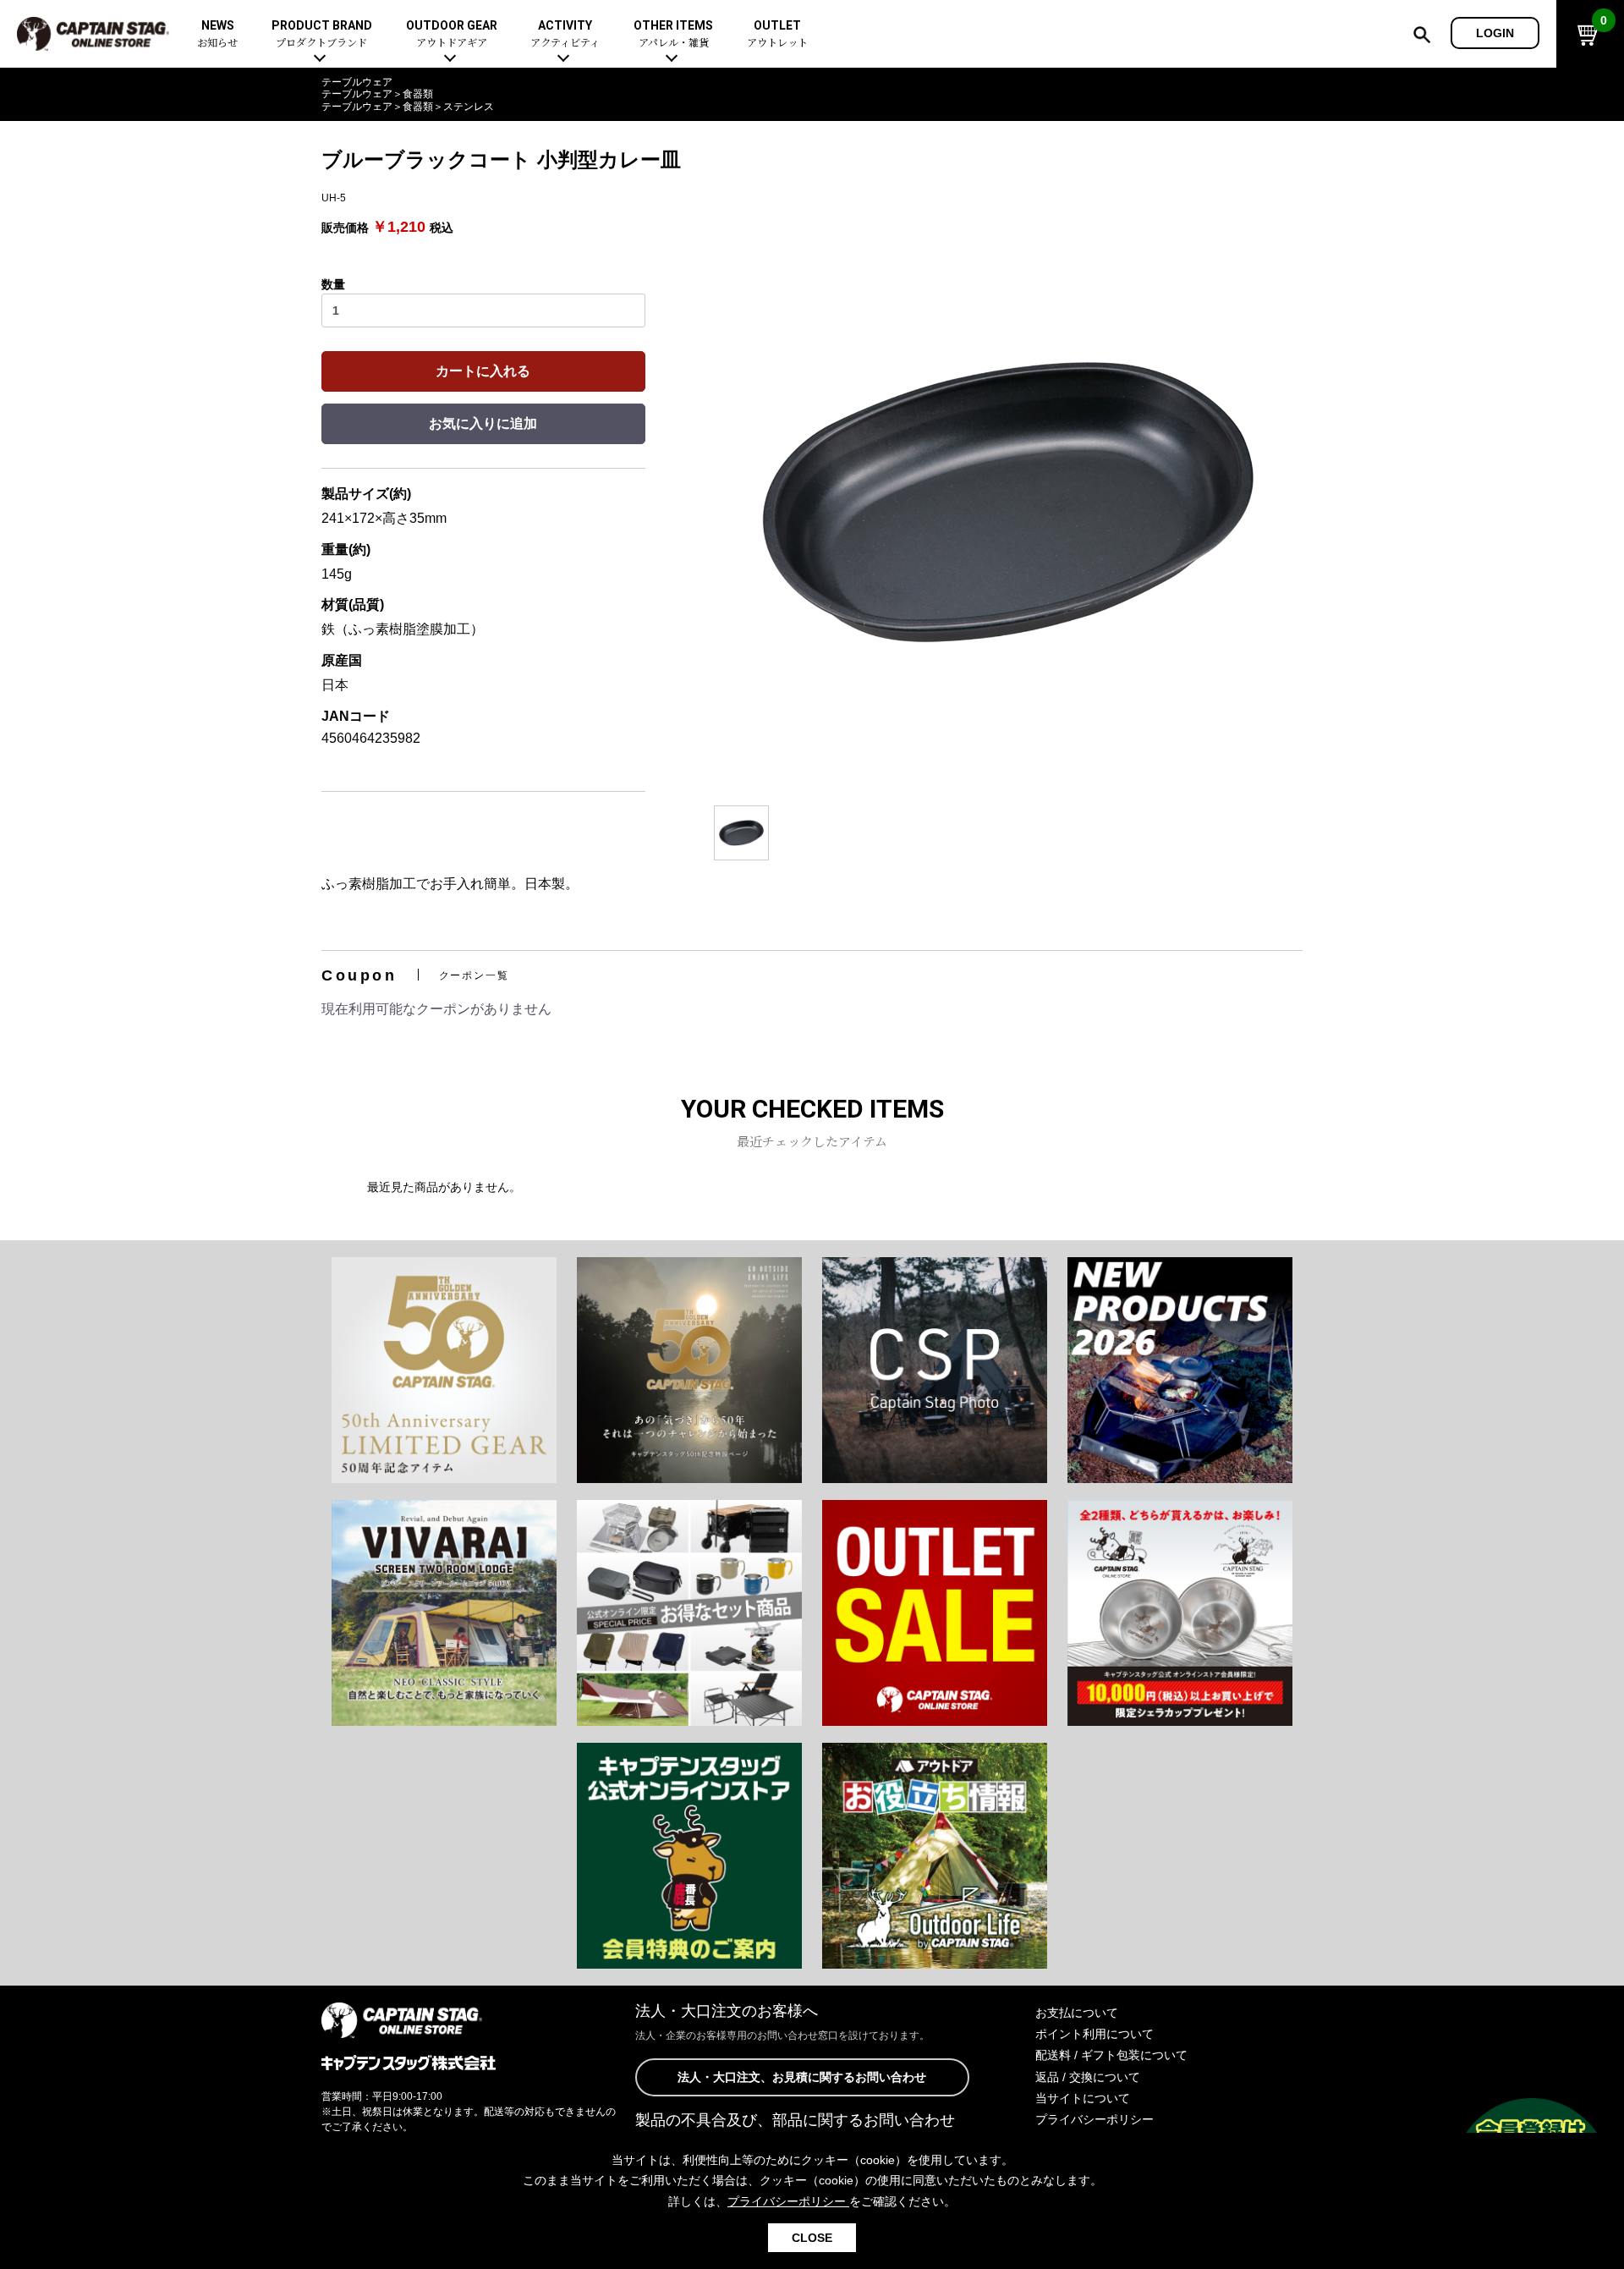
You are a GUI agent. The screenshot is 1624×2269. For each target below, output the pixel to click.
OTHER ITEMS (673, 34)
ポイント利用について (1095, 2034)
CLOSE (812, 2238)
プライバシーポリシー (1095, 2119)
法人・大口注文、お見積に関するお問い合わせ (802, 2077)
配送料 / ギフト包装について (1111, 2055)
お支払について (1077, 2013)
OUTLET (777, 34)
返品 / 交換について (1088, 2077)
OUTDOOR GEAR (452, 34)
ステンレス (469, 107)
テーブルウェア (357, 82)
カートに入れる (483, 371)
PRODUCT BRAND (322, 34)
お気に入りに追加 (483, 423)
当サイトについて (1083, 2098)
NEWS (217, 34)
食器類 (418, 94)
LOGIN (1495, 33)
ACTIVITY (565, 34)
